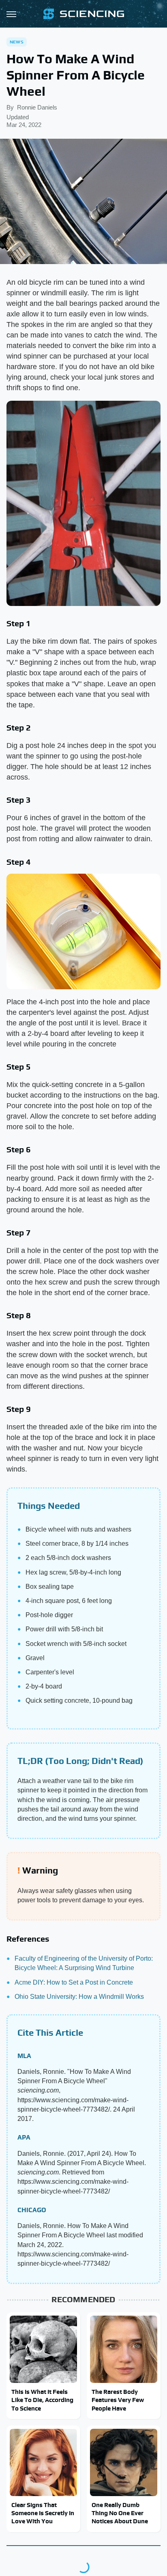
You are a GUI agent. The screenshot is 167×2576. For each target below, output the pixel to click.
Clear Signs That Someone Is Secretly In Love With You (43, 2513)
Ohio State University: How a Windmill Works (79, 1997)
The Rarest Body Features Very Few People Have (118, 2400)
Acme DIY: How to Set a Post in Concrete (74, 1982)
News (17, 42)
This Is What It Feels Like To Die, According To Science (42, 2400)
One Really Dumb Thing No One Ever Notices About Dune (120, 2513)
